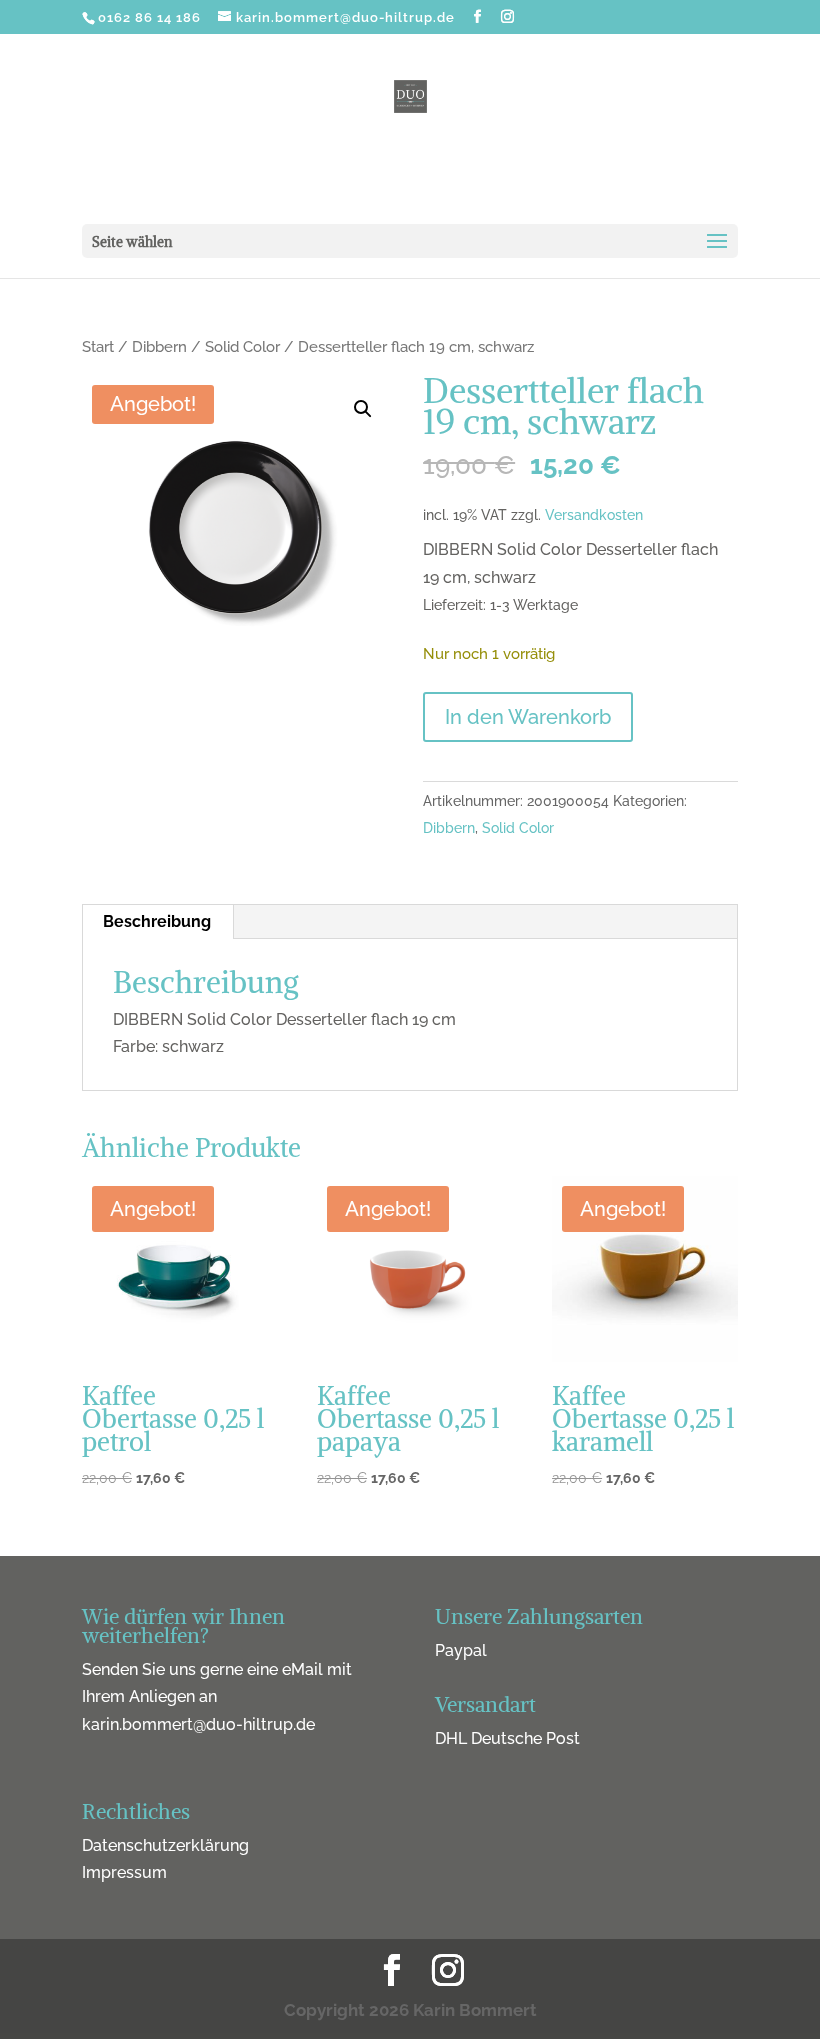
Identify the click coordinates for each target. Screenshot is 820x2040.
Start (98, 346)
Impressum (124, 1872)
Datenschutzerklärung (165, 1845)
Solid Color (242, 346)
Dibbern (159, 346)
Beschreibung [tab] (157, 921)
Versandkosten (594, 514)
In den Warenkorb (528, 717)
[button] (363, 409)
